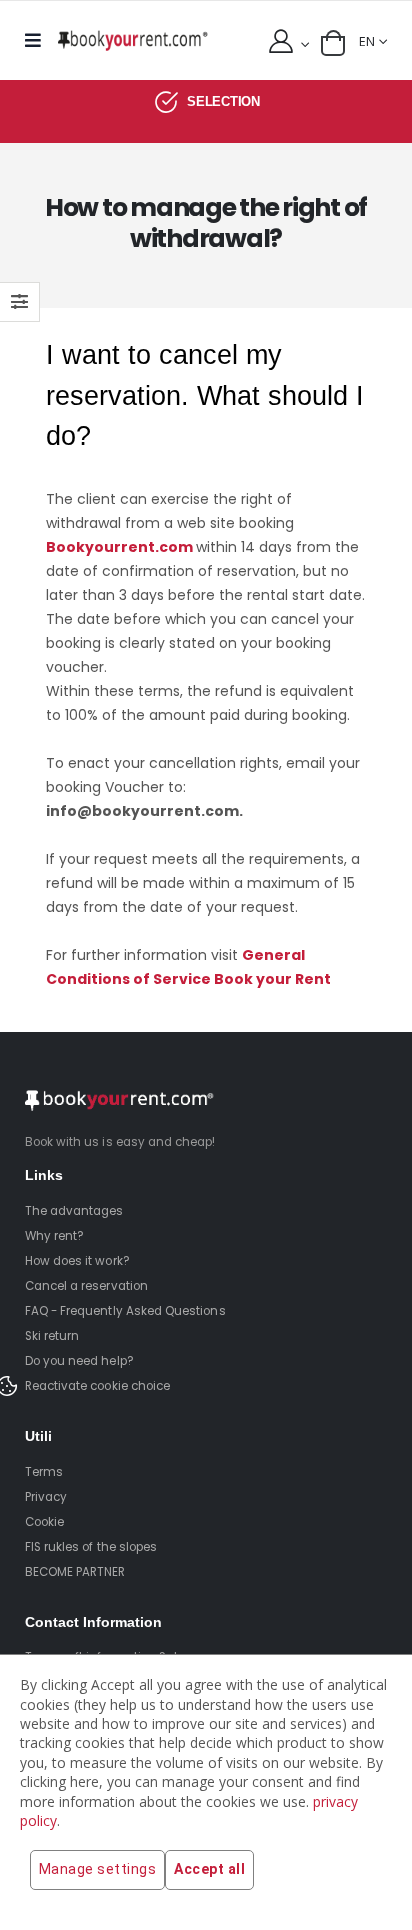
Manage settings (98, 1869)
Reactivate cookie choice (97, 1386)
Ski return (52, 1336)
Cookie (44, 1522)
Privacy (46, 1497)
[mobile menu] (38, 40)
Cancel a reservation (86, 1286)
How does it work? (77, 1261)
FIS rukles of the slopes (91, 1547)
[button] (333, 43)
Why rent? (55, 1236)
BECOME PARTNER (75, 1572)
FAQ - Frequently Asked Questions (125, 1311)
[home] (133, 40)
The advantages (74, 1211)
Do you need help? (79, 1361)
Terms (44, 1472)
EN (367, 41)
